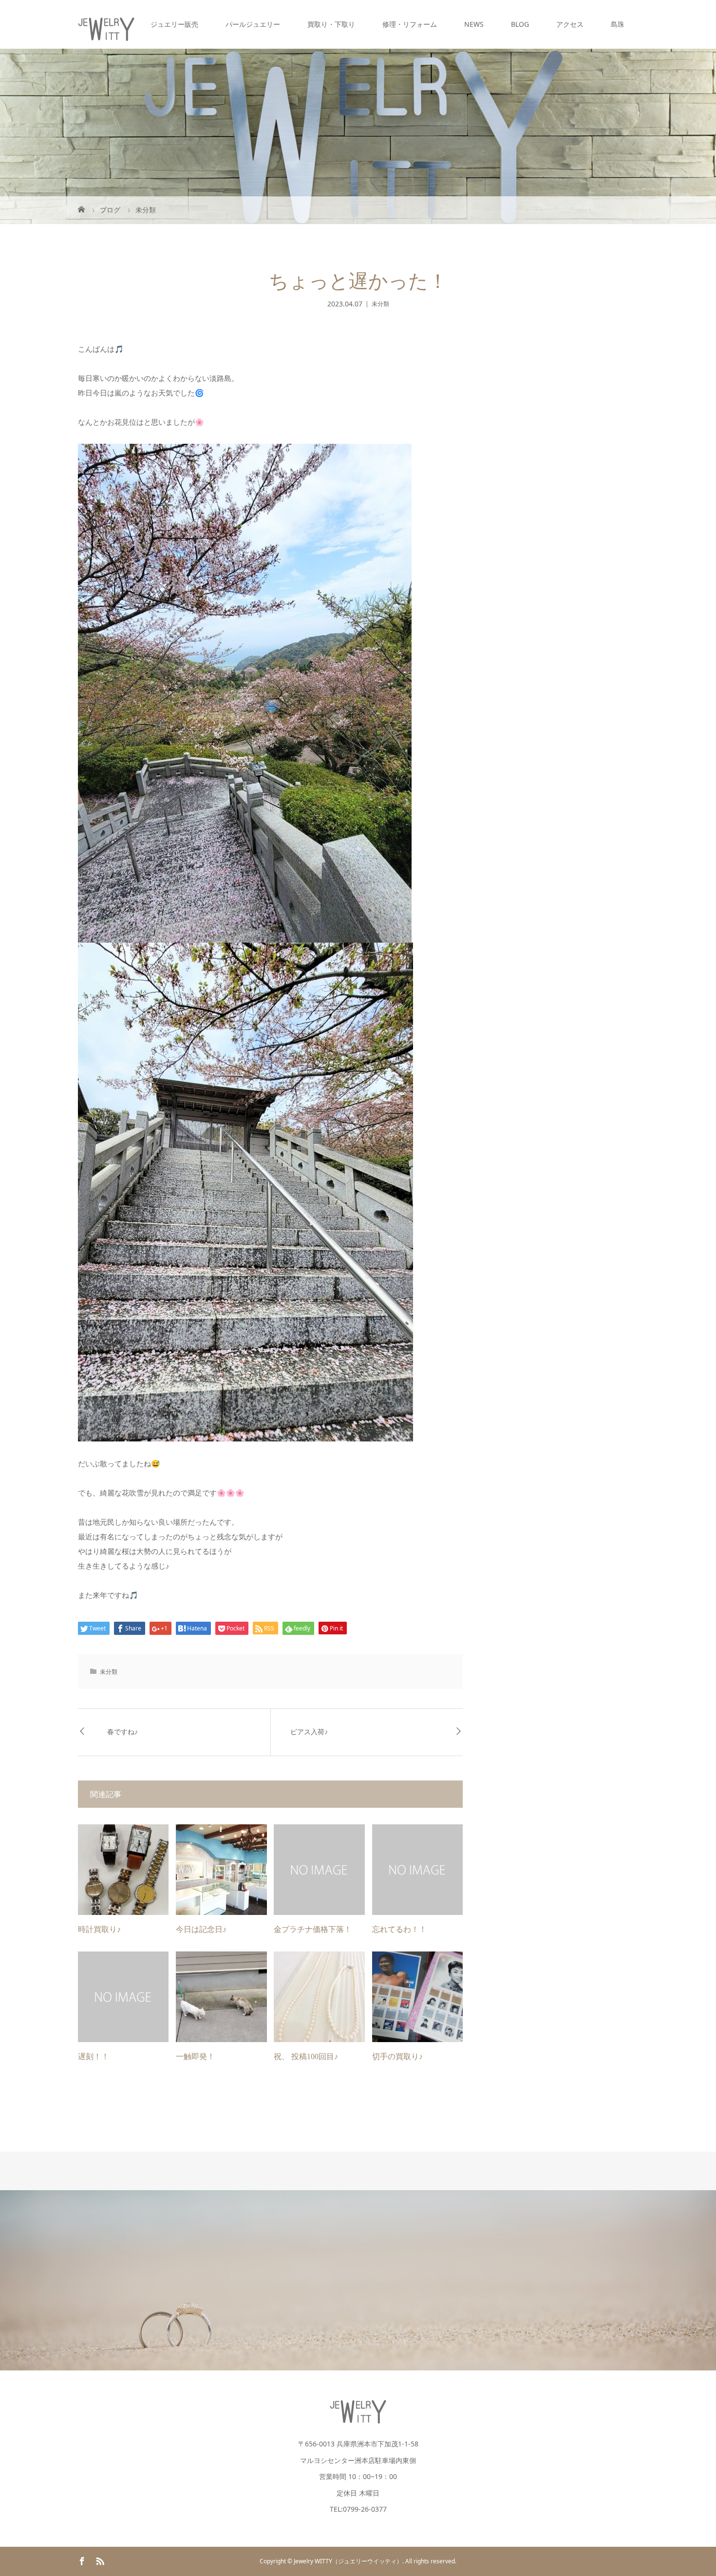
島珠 (618, 24)
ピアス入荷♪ (309, 1732)
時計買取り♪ (99, 1929)
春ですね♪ (122, 1732)
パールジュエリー (253, 24)
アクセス (570, 24)
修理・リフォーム (410, 24)
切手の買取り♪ (397, 2056)
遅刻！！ (94, 2056)
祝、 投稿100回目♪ (306, 2056)
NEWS (474, 24)
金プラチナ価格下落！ (313, 1929)
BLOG (520, 24)
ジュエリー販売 (174, 24)
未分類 (380, 304)
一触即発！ (195, 2056)
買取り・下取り (331, 24)
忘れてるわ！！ (399, 1929)
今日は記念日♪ (201, 1929)
